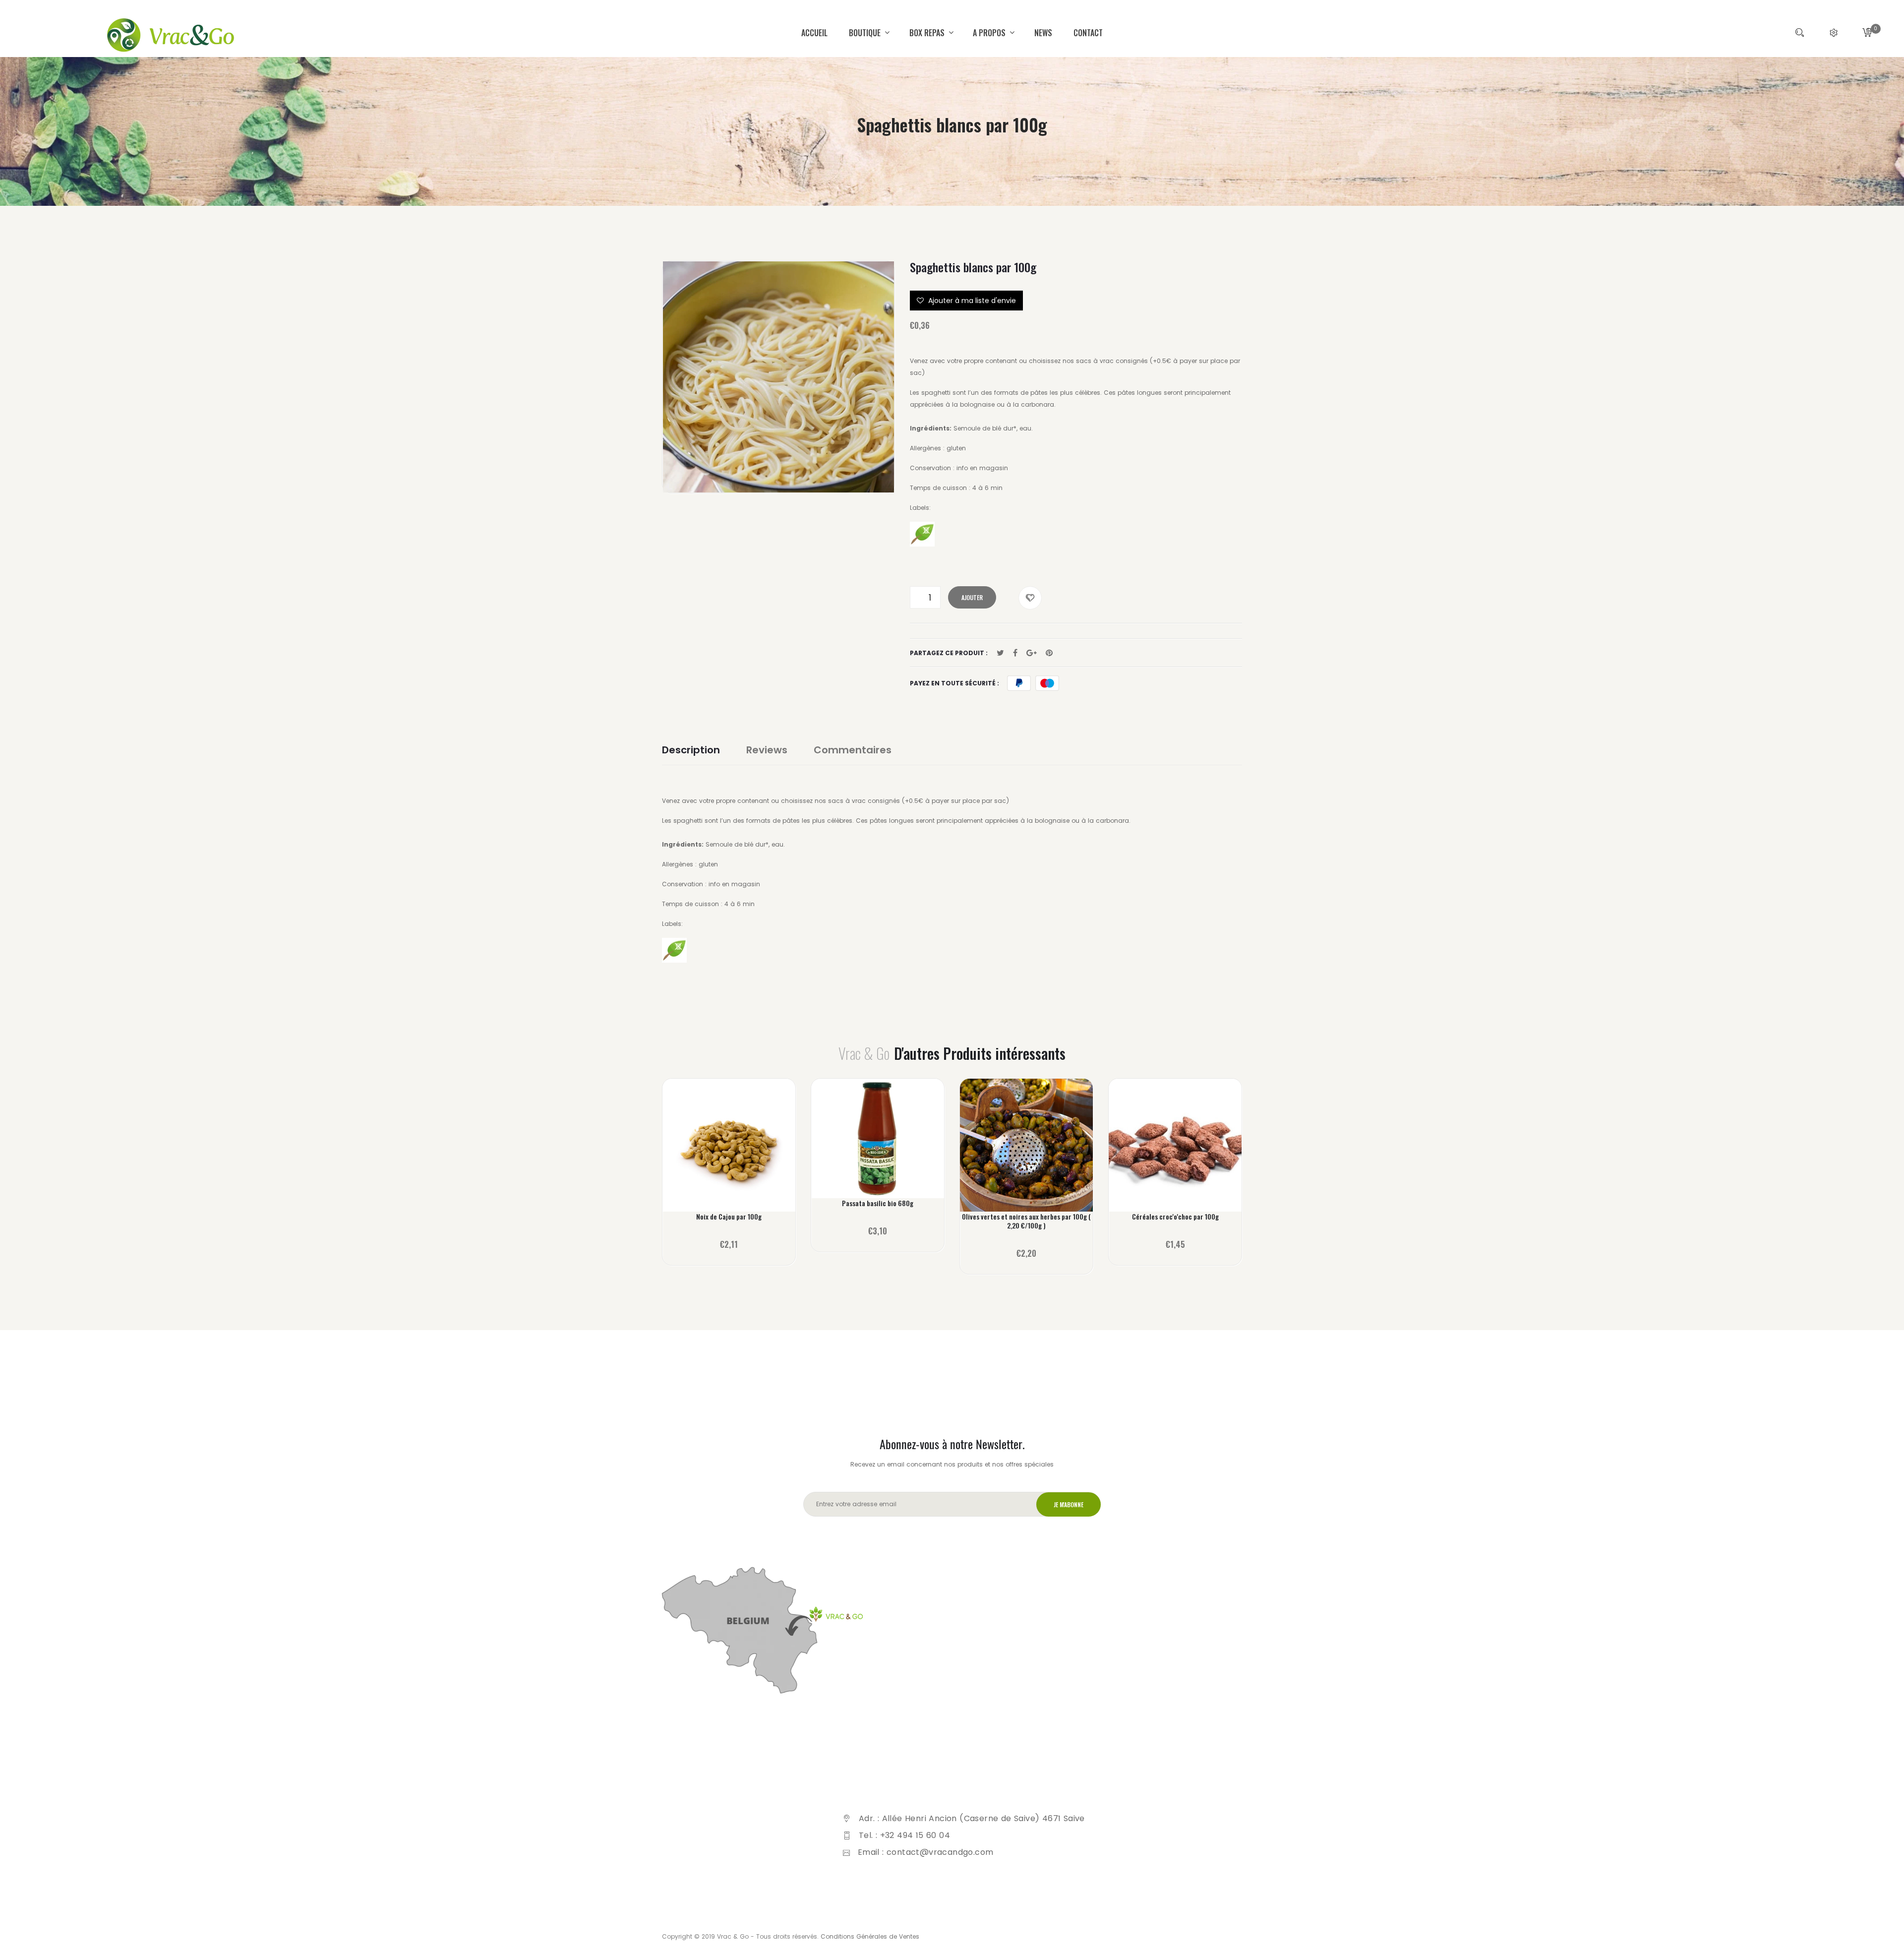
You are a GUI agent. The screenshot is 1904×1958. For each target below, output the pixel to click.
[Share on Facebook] (1015, 653)
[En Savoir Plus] (729, 1152)
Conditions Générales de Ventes (870, 1936)
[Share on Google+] (1032, 653)
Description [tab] (691, 750)
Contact (1088, 33)
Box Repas (928, 33)
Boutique (866, 33)
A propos (990, 33)
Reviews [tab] (767, 750)
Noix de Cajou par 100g (729, 1217)
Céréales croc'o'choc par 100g (1175, 1217)
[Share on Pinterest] (1049, 653)
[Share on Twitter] (1000, 653)
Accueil (814, 33)
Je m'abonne (1069, 1504)
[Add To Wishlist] (1030, 598)
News (1043, 33)
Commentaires (853, 750)
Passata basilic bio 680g (878, 1203)
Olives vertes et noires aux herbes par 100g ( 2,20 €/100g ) (1026, 1221)
